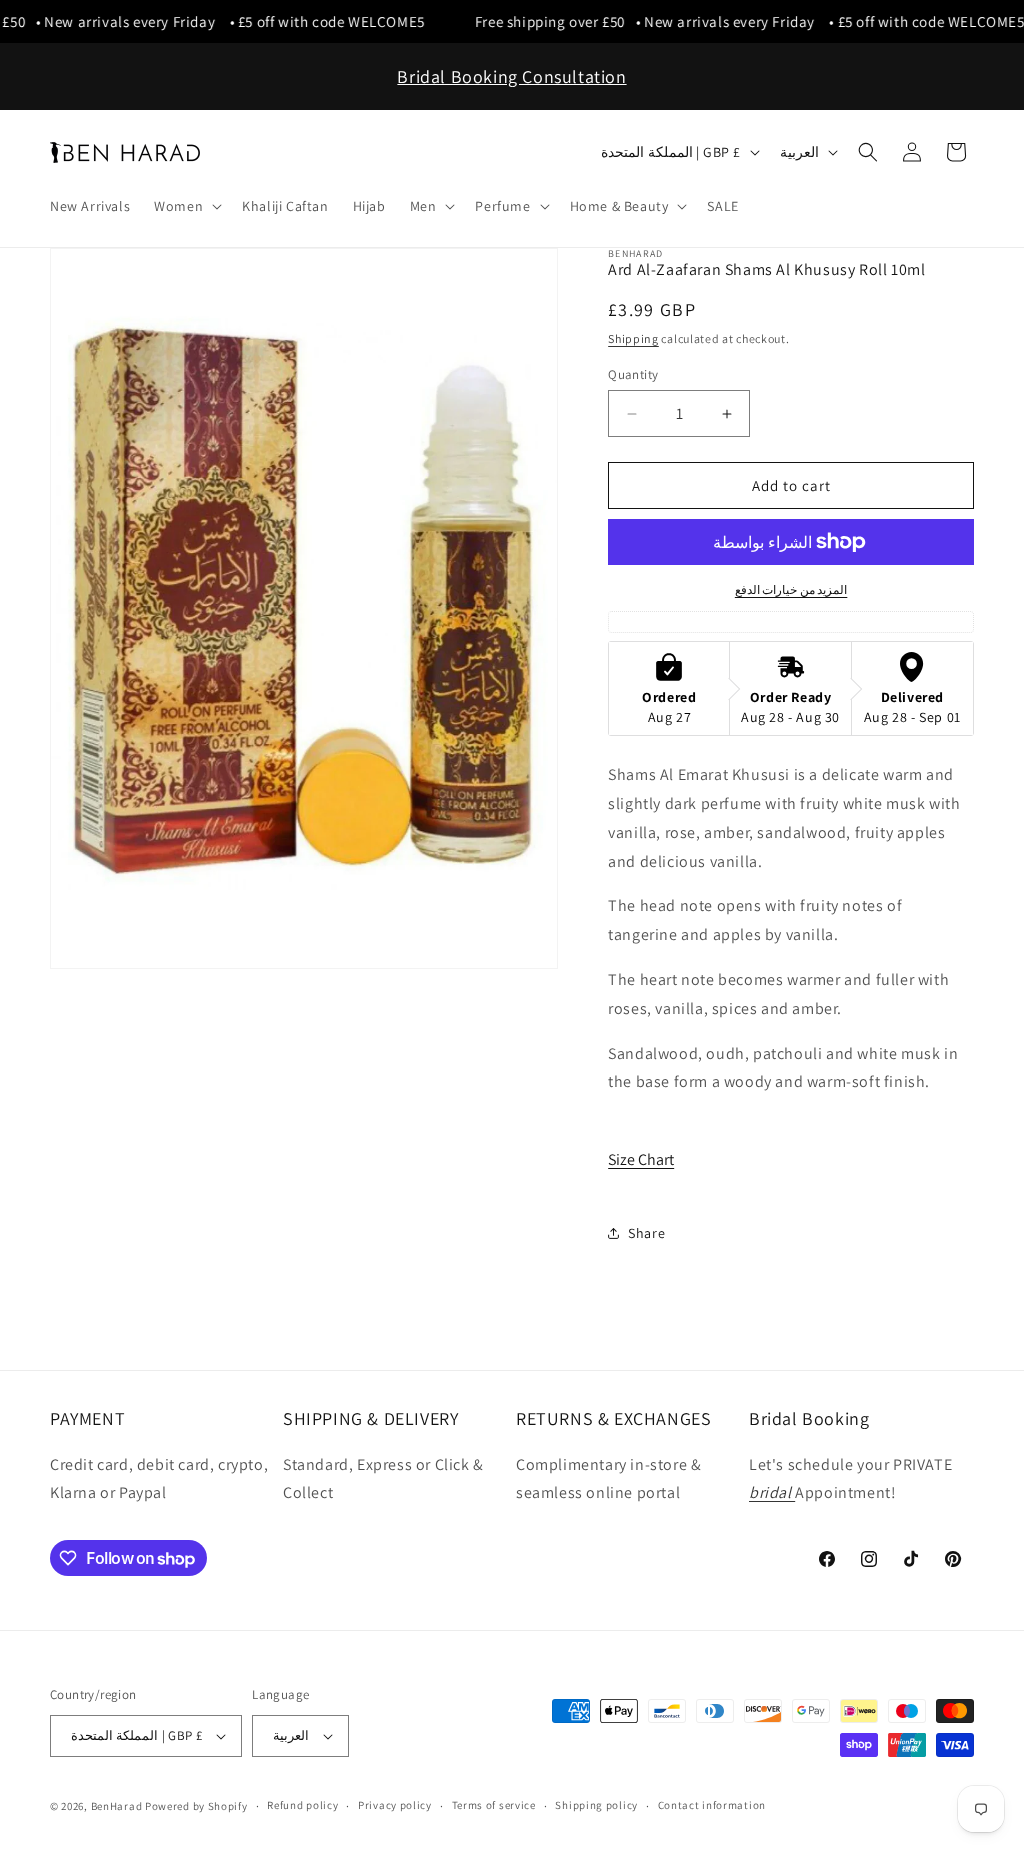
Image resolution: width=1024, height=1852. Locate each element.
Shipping (633, 338)
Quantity (633, 374)
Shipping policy (596, 1805)
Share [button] (646, 1233)
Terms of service (494, 1805)
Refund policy (302, 1805)
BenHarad (117, 1806)
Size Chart (641, 1159)
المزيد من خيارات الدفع (791, 589)
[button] (186, 206)
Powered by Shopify (196, 1806)
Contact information (712, 1805)
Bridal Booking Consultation (511, 76)
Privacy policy (395, 1805)
